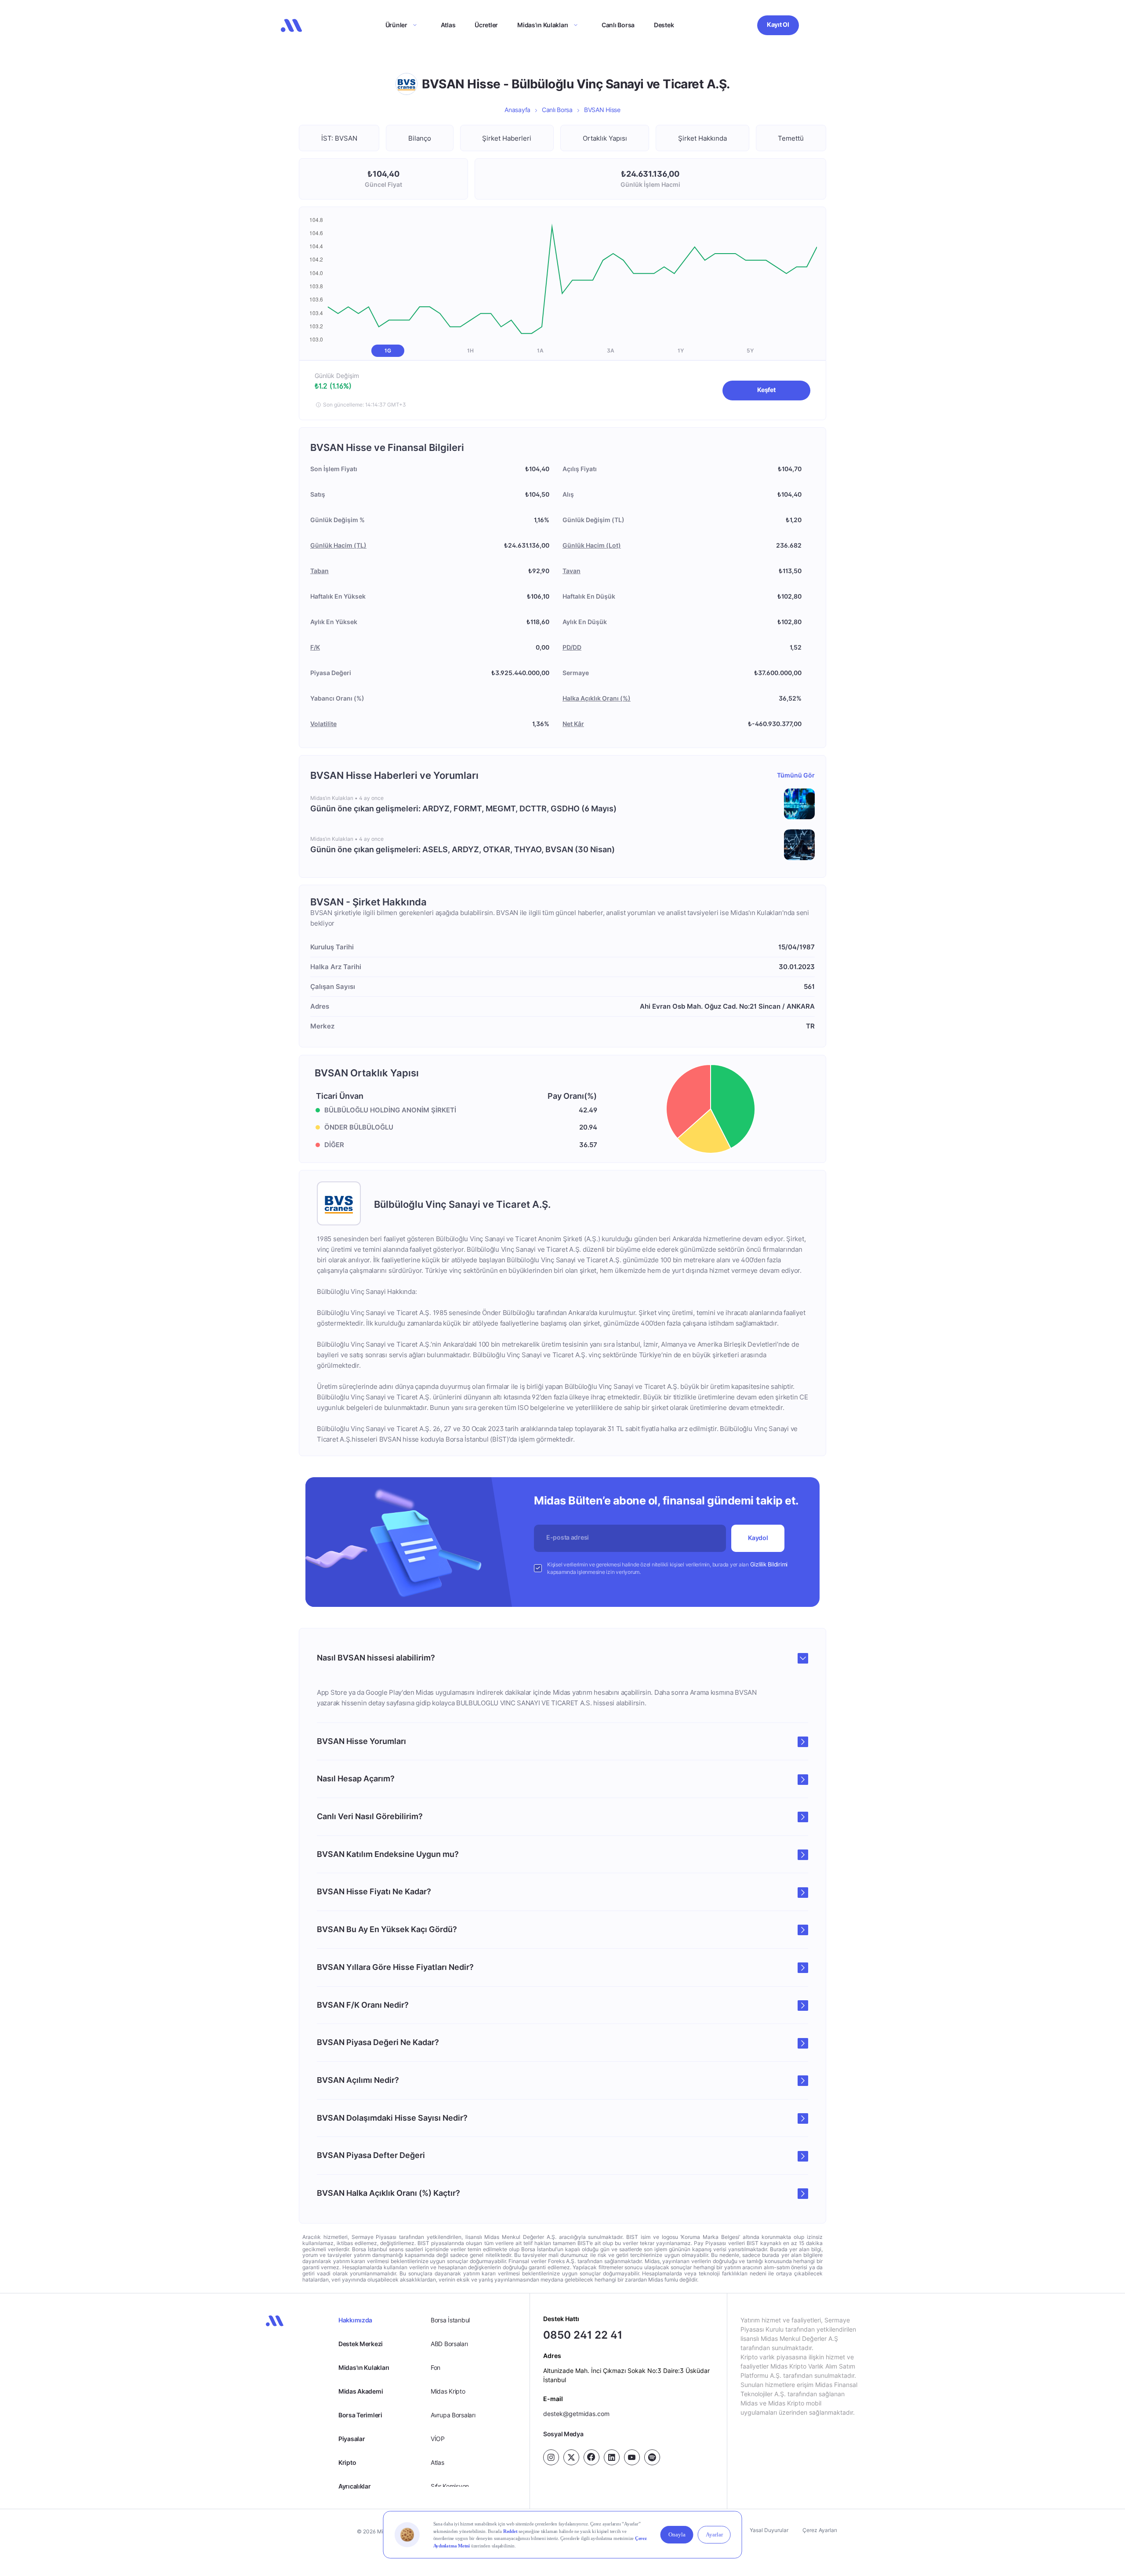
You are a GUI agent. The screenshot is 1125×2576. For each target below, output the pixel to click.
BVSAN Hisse (602, 110)
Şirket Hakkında (702, 138)
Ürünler (396, 25)
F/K (315, 647)
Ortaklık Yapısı (605, 138)
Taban (319, 571)
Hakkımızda (355, 2320)
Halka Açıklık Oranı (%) (597, 698)
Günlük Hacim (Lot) (592, 545)
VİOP (438, 2439)
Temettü (791, 138)
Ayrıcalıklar (355, 2486)
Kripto (347, 2462)
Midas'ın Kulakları (364, 2367)
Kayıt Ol (778, 24)
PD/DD (572, 647)
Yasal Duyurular (769, 2530)
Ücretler (486, 25)
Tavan (572, 571)
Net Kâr (573, 724)
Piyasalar (352, 2439)
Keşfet (766, 390)
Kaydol (758, 1538)
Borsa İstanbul (450, 2320)
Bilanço (420, 138)
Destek (664, 25)
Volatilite (323, 724)
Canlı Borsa (618, 25)
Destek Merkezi (361, 2344)
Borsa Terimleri (360, 2415)
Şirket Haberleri (507, 138)
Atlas (448, 25)
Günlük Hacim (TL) (338, 545)
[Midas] (291, 25)
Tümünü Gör (796, 775)
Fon (435, 2367)
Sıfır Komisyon (450, 2486)
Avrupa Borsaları (453, 2415)
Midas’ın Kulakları (543, 25)
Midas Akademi (361, 2391)
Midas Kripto (448, 2391)
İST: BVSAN (339, 138)
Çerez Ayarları (820, 2530)
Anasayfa (517, 110)
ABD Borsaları (449, 2344)
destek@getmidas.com (576, 2414)
